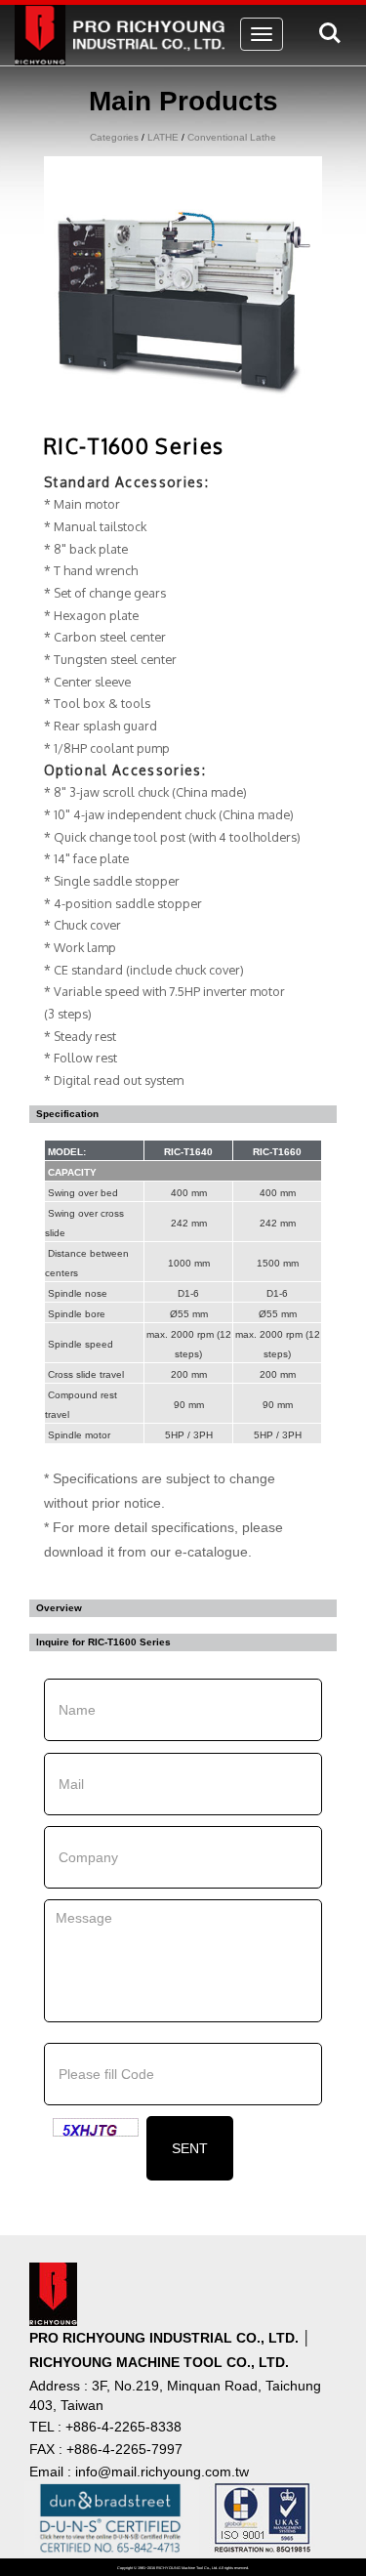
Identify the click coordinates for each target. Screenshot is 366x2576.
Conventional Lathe (232, 137)
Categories (114, 137)
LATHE (163, 137)
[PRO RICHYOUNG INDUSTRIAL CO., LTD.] (124, 29)
